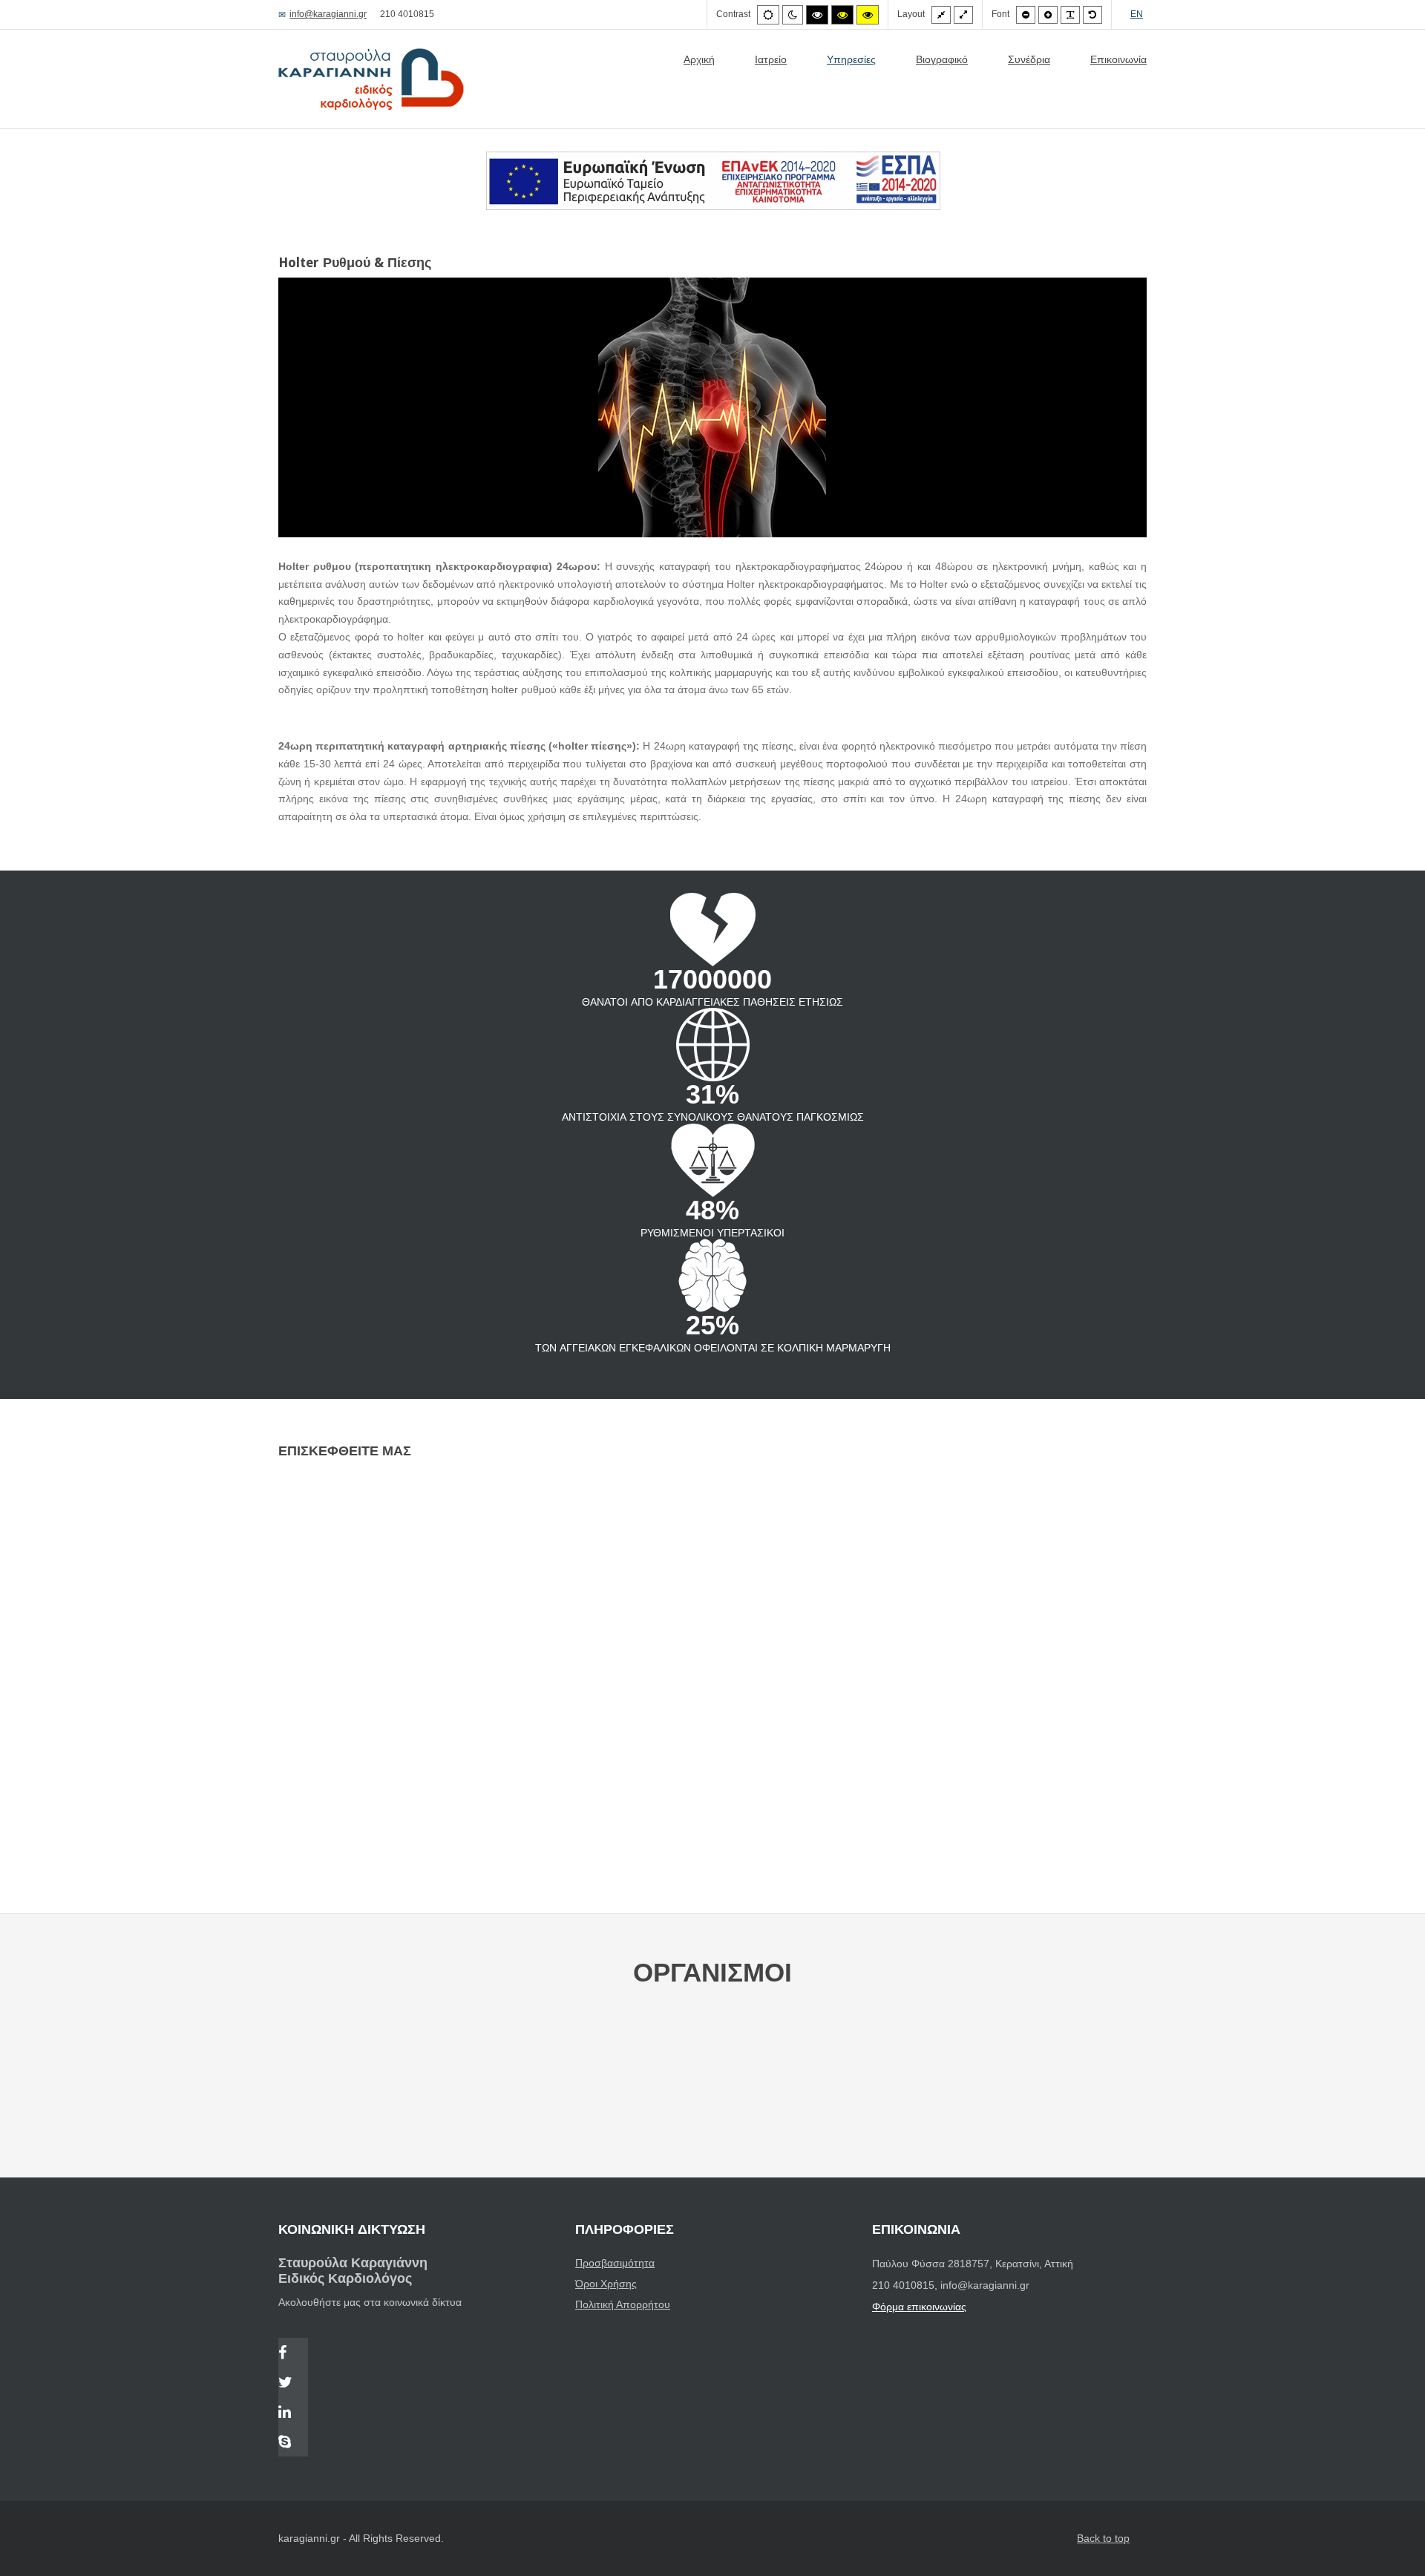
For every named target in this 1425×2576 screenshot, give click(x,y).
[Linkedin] (293, 2413)
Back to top (1103, 2538)
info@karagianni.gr (328, 14)
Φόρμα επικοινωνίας (919, 2307)
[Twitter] (293, 2384)
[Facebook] (293, 2354)
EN (1137, 14)
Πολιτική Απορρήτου (623, 2304)
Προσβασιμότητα (615, 2263)
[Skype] (293, 2443)
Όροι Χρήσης (606, 2284)
